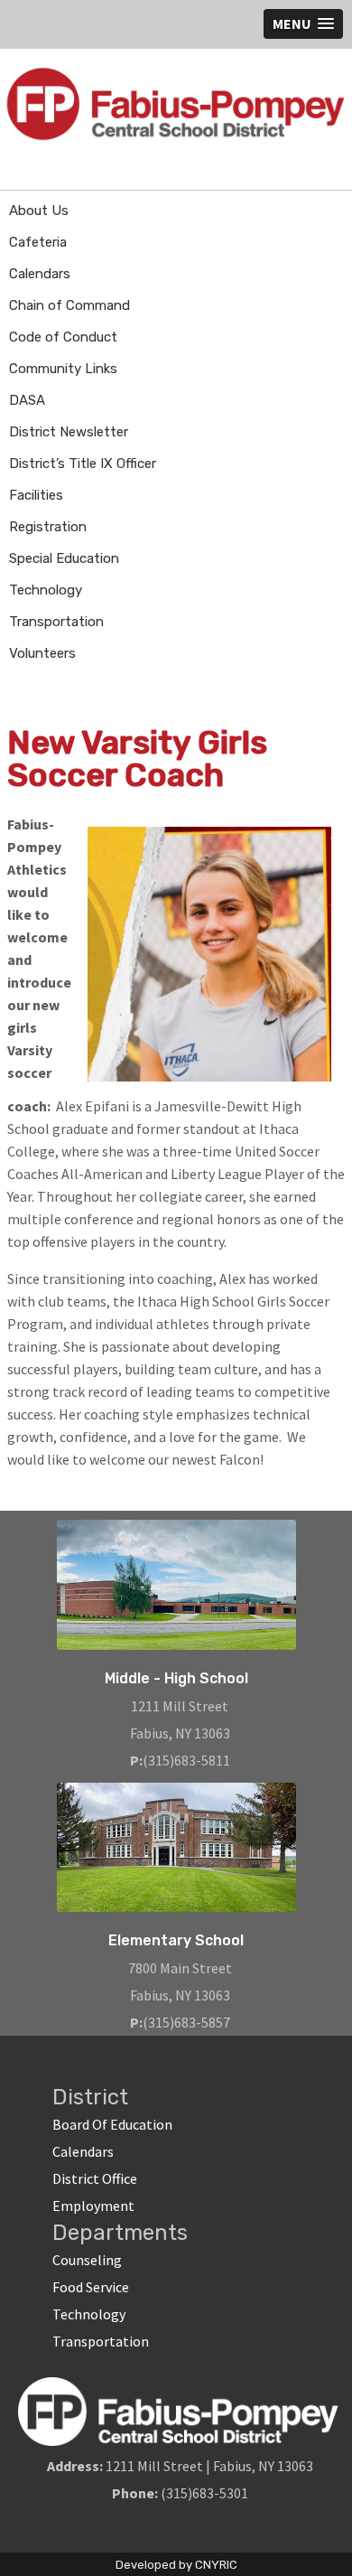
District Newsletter (69, 432)
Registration (48, 527)
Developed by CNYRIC (176, 2565)
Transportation (56, 622)
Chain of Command (69, 305)
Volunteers (42, 653)
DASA (27, 400)
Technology (46, 590)
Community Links (63, 369)
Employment (93, 2206)
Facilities (36, 495)
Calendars (40, 274)
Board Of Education (112, 2124)
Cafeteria (38, 242)
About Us (39, 211)
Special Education (64, 558)
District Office (95, 2178)
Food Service (91, 2287)
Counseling (87, 2260)
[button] (303, 24)
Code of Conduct (63, 337)
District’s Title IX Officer (83, 464)
